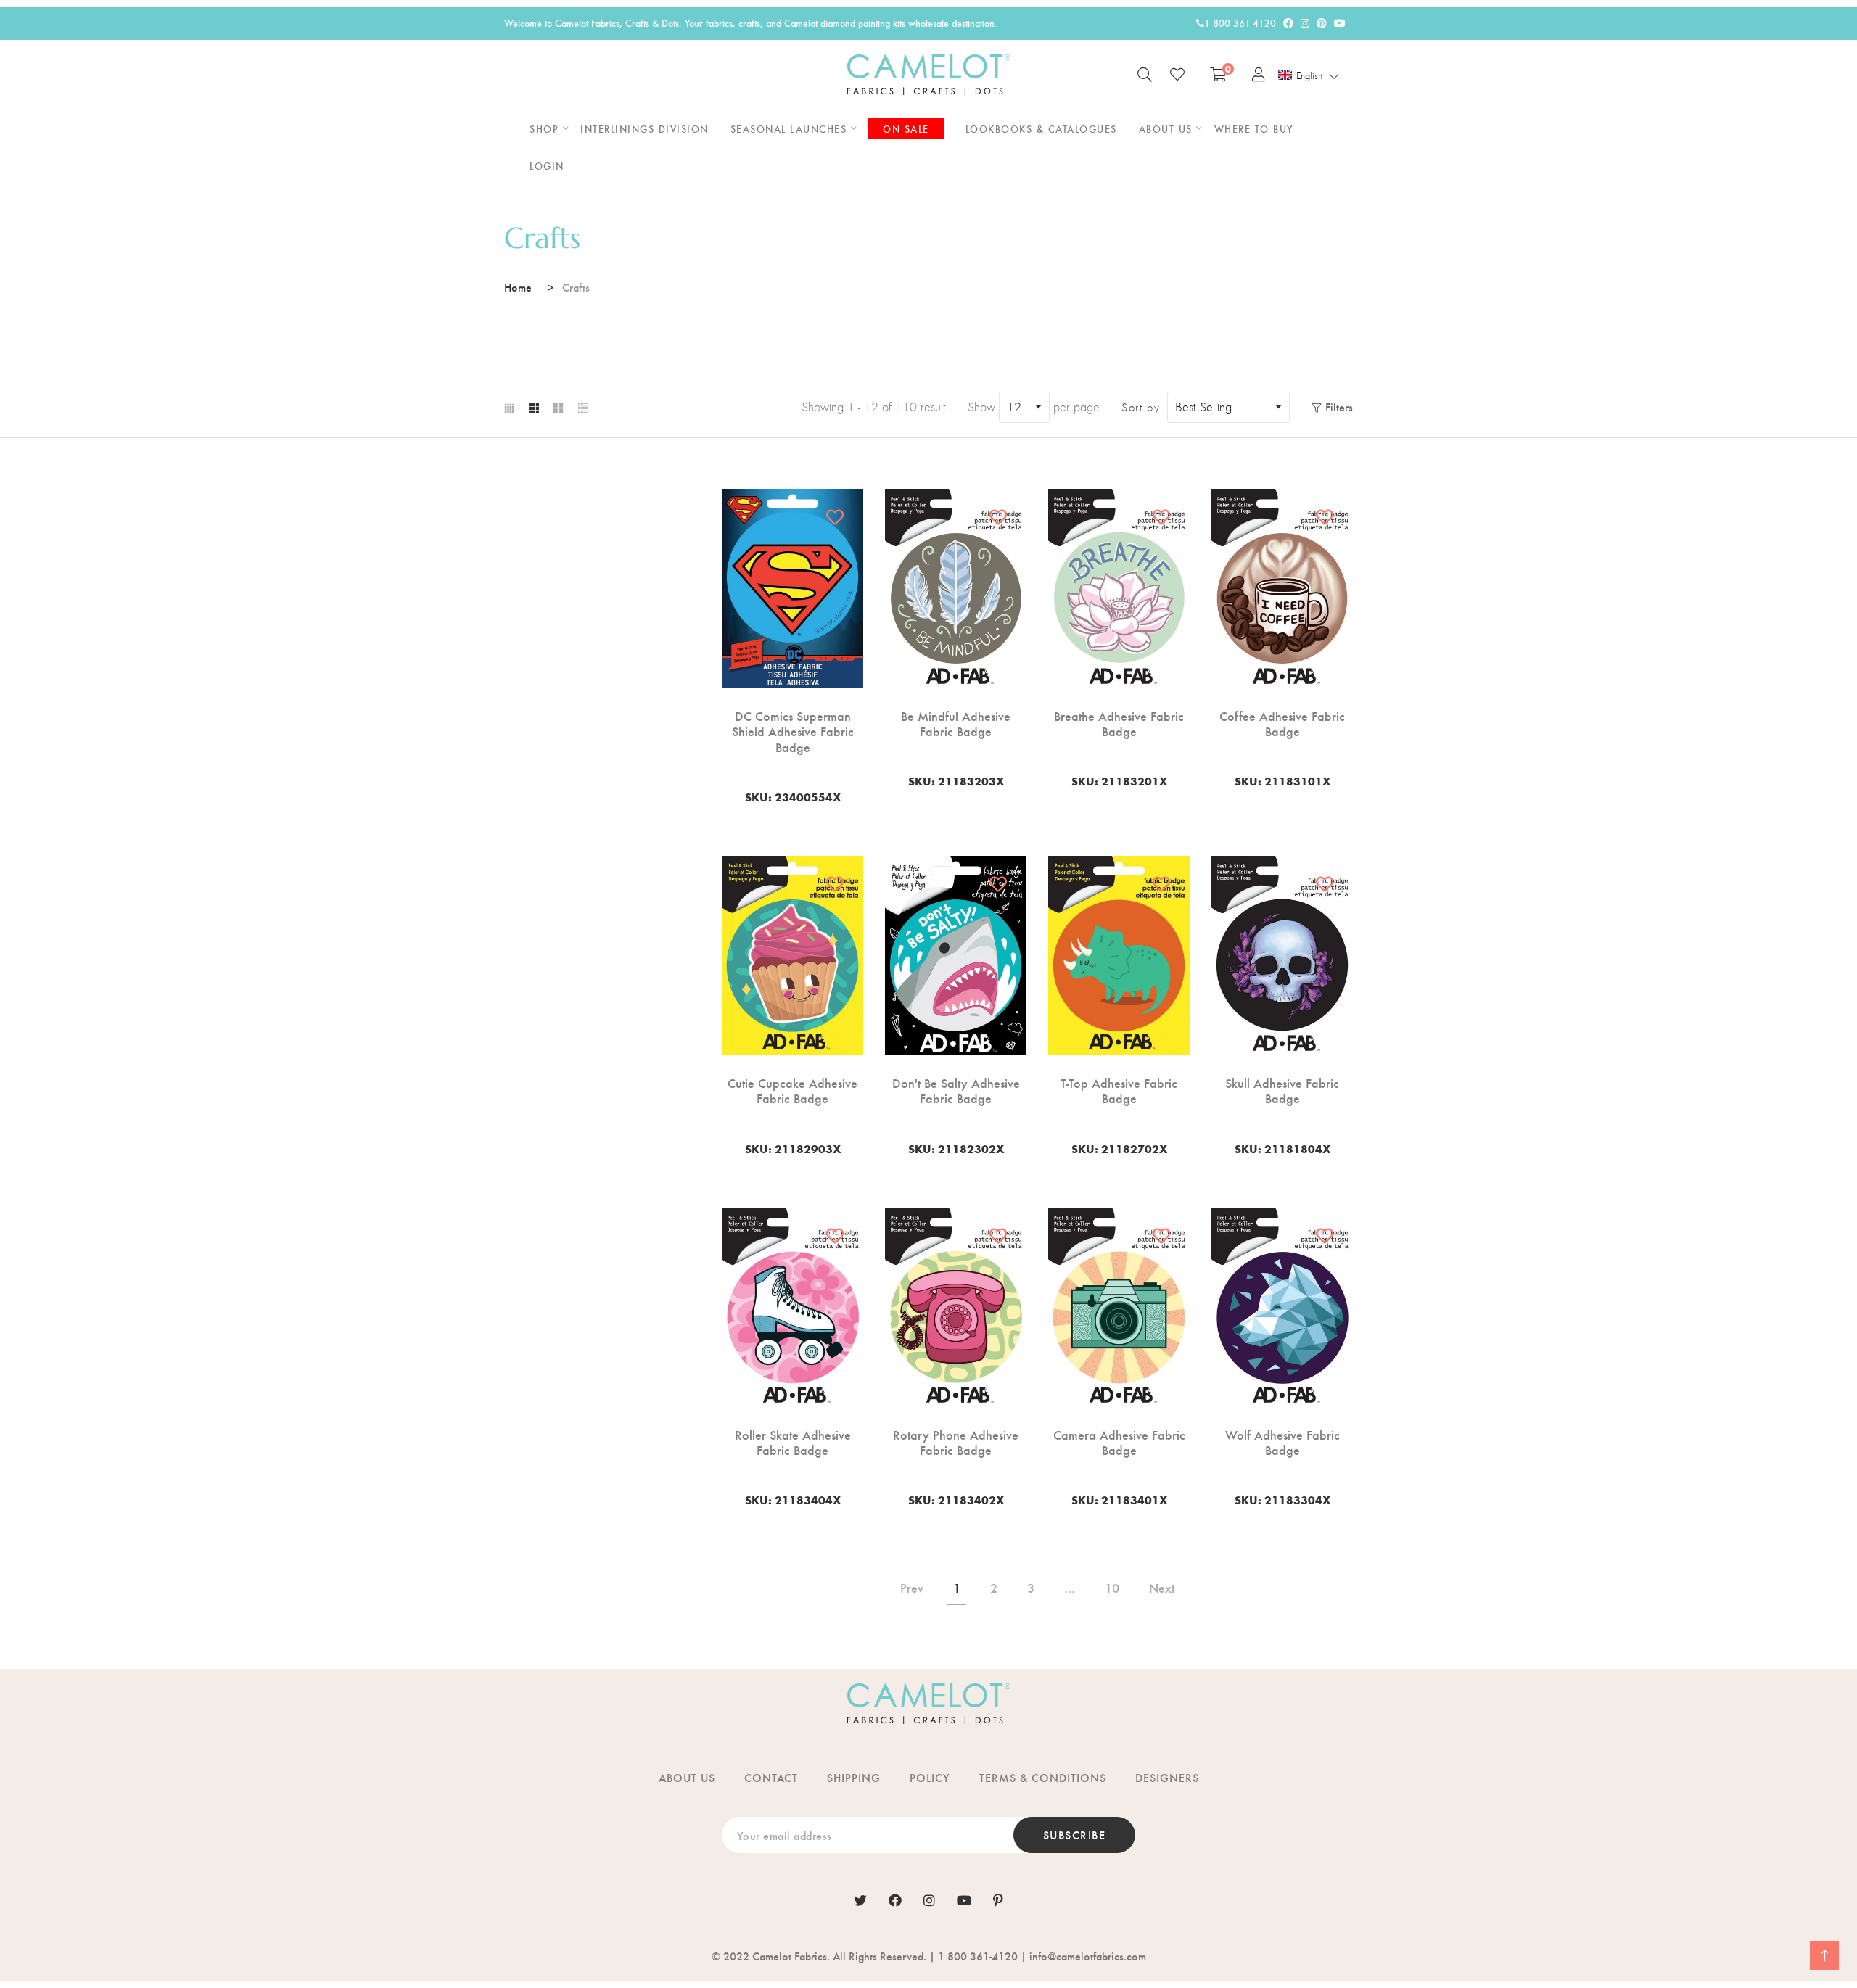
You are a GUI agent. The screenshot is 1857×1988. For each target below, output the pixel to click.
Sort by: (1142, 408)
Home (518, 287)
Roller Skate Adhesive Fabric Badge (793, 1442)
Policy (930, 1777)
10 (1112, 1587)
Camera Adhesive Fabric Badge (1119, 1442)
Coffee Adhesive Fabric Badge (1282, 723)
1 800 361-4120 (1240, 23)
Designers (1167, 1777)
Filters (1339, 407)
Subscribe (1075, 1835)
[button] (1309, 75)
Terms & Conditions (1043, 1777)
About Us (687, 1777)
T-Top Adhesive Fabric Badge (1119, 1090)
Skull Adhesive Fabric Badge (1282, 1090)
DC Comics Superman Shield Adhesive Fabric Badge (793, 731)
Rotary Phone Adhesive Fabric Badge (956, 1442)
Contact (771, 1777)
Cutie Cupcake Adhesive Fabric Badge (792, 1090)
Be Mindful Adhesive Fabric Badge (956, 723)
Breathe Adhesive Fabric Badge (1119, 723)
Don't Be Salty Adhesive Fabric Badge (956, 1090)
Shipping (854, 1777)
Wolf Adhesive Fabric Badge (1282, 1442)
